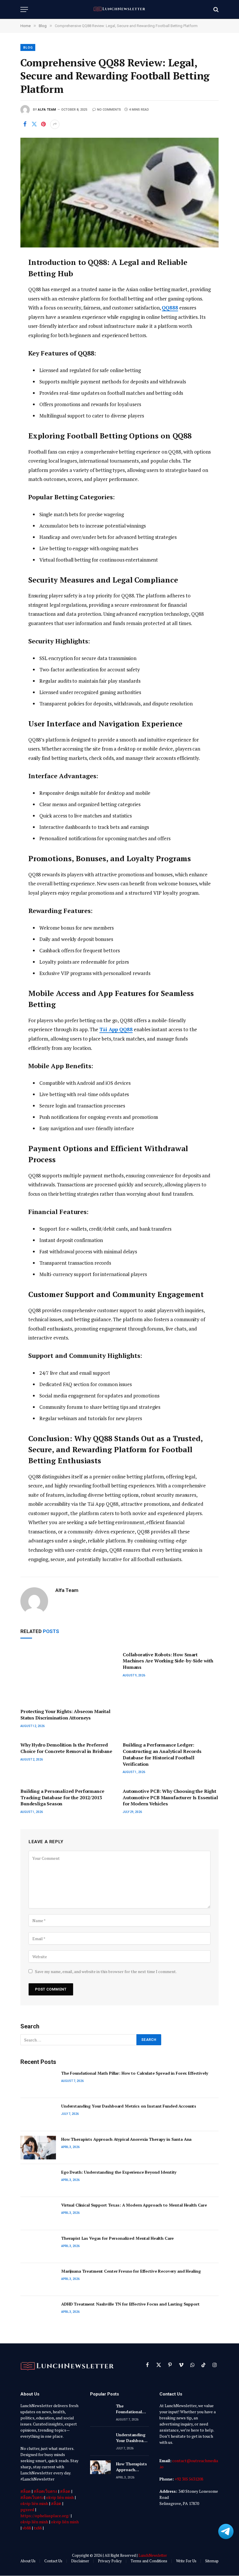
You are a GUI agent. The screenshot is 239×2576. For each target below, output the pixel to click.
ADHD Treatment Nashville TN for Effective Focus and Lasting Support (130, 2304)
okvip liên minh (60, 2497)
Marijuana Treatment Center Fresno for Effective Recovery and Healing (131, 2271)
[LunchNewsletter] (119, 9)
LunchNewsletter (153, 2555)
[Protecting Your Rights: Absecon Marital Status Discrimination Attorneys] (68, 1676)
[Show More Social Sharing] (55, 124)
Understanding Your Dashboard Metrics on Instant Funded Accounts (129, 2106)
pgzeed (27, 2509)
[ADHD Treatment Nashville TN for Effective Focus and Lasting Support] (38, 2312)
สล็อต (26, 2491)
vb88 (27, 2528)
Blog (28, 48)
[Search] (215, 9)
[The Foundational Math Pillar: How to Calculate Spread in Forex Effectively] (38, 2081)
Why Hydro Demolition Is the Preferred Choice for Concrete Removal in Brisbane (66, 1748)
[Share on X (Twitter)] (34, 124)
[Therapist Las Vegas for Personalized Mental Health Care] (38, 2247)
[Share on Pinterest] (43, 124)
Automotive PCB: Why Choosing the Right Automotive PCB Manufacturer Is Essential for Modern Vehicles (170, 1798)
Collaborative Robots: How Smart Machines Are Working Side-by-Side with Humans (168, 1661)
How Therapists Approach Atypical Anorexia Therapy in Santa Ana (126, 2139)
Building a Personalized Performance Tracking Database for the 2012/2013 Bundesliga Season (62, 1798)
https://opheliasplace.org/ (45, 2516)
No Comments (109, 110)
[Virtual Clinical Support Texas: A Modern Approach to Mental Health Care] (38, 2213)
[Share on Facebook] (25, 124)
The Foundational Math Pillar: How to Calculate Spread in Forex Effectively (135, 2073)
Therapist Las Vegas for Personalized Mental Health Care (117, 2238)
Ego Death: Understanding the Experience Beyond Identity (119, 2172)
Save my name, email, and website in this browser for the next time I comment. (106, 1971)
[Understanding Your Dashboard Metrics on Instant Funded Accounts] (38, 2114)
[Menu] (24, 9)
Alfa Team (47, 110)
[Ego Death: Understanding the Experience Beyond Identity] (38, 2180)
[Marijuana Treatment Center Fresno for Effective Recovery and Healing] (38, 2279)
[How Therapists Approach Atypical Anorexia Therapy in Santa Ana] (38, 2148)
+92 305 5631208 (189, 2479)
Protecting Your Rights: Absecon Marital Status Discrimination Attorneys (65, 1715)
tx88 (38, 2528)
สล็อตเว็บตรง (45, 2491)
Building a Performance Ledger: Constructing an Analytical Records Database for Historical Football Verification (162, 1754)
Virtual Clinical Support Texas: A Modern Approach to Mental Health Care (134, 2205)
